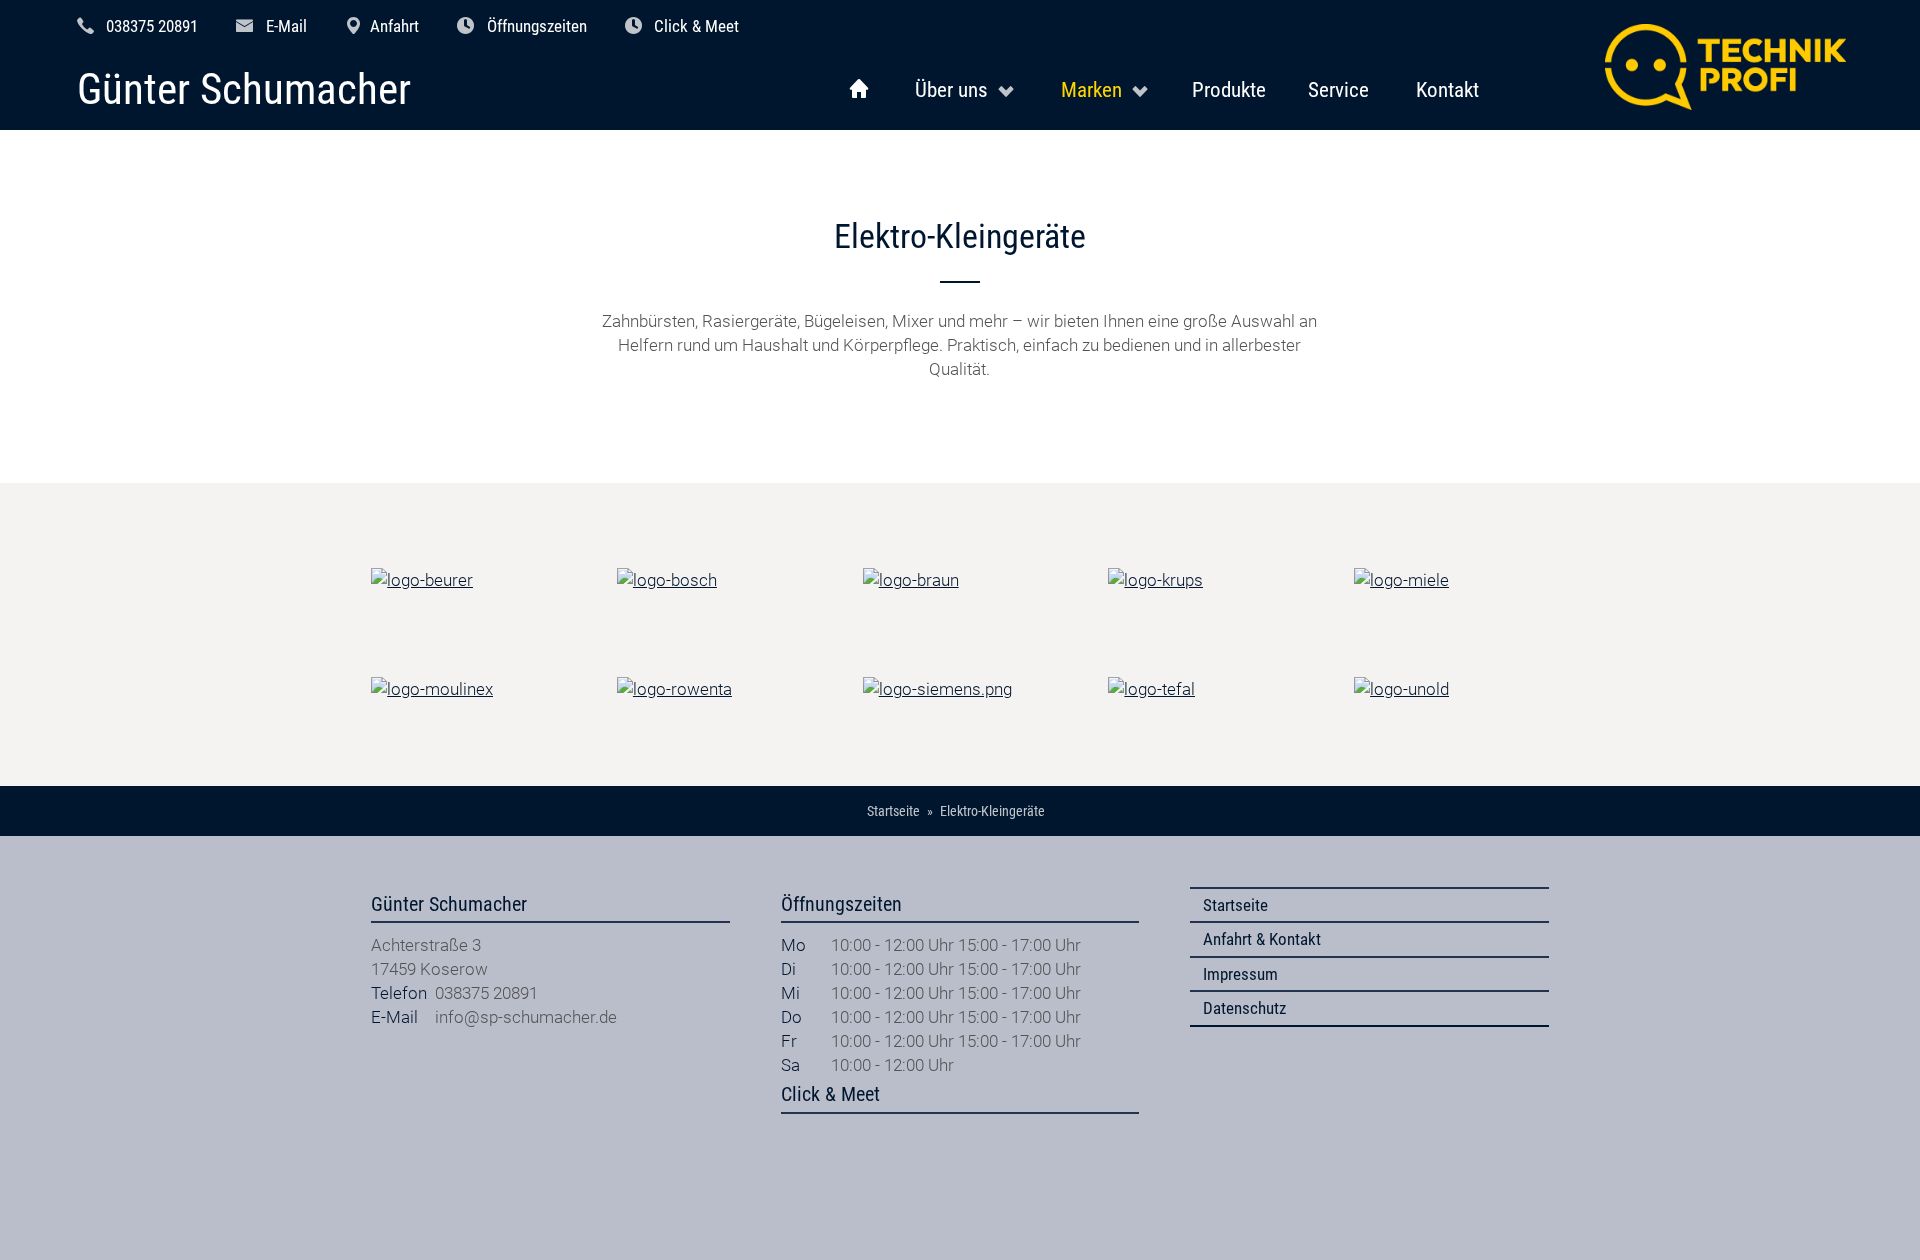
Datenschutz (1244, 1008)
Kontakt (1447, 89)
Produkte (1229, 89)
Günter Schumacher (244, 90)
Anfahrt (394, 26)
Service (1338, 89)
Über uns (951, 89)
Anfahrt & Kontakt (1262, 939)
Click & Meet (696, 26)
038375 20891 (152, 26)
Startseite (1235, 905)
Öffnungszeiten (537, 26)
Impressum (1240, 974)
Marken (1091, 89)
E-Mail (286, 26)
